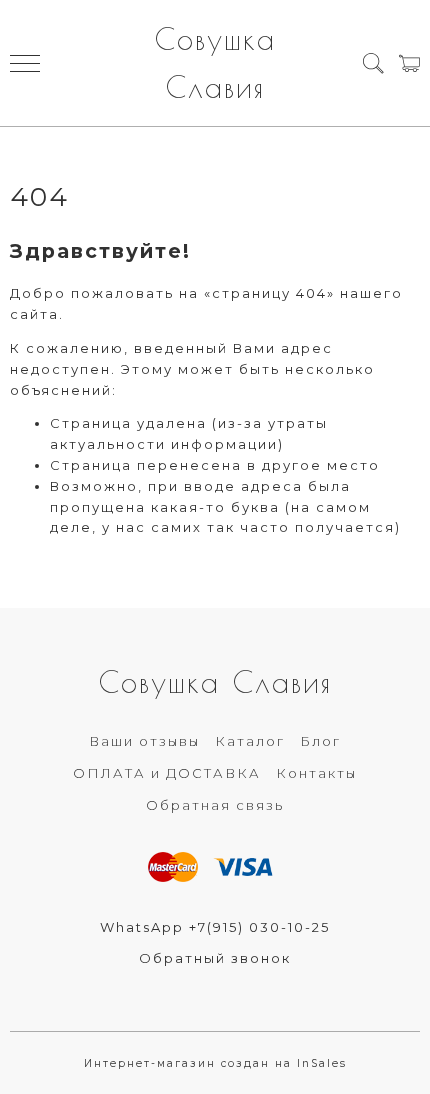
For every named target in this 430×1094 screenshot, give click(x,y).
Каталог (250, 741)
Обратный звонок (215, 958)
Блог (320, 741)
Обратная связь (215, 805)
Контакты (316, 773)
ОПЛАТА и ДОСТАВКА (167, 773)
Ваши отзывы (144, 741)
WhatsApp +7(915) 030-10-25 (215, 927)
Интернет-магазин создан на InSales (215, 1063)
